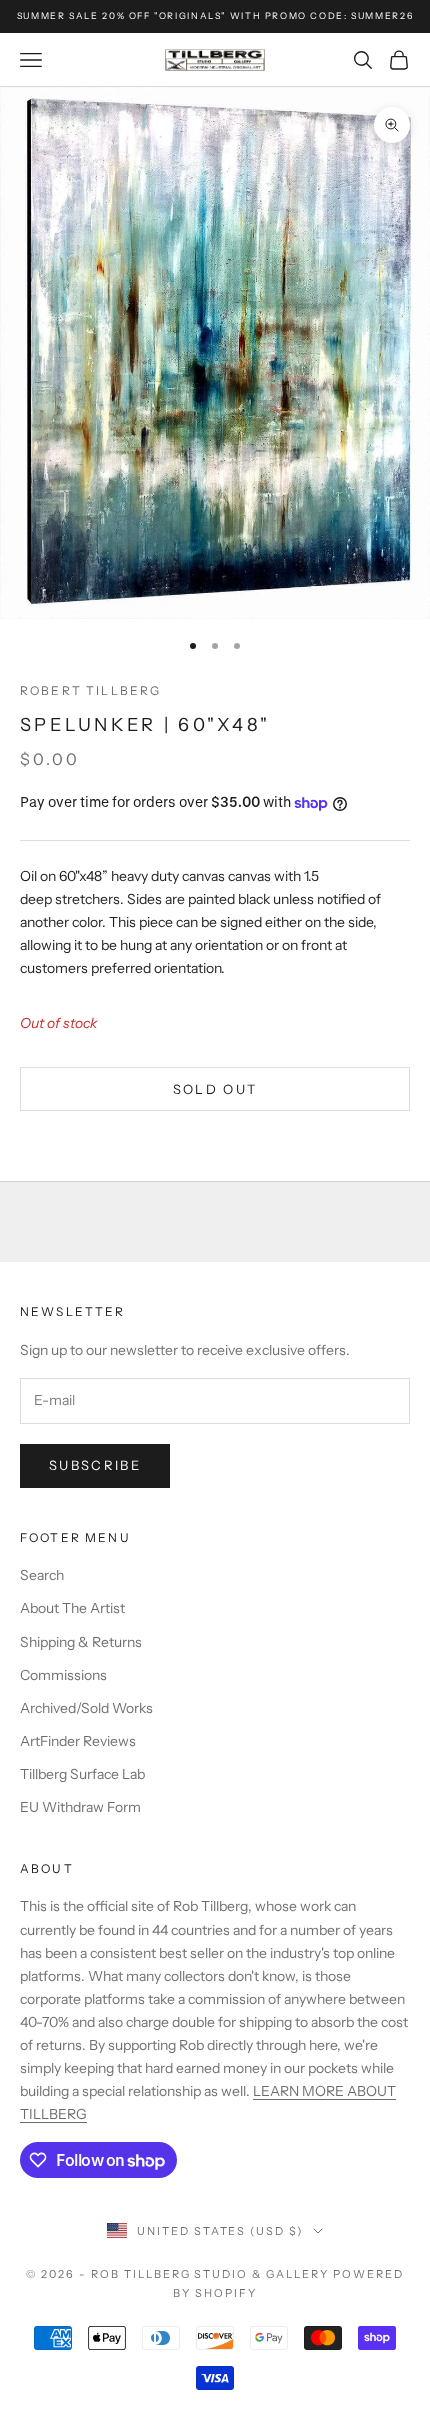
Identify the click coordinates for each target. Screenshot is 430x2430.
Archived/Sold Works (86, 1708)
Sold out (215, 1089)
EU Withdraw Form (80, 1807)
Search (42, 1575)
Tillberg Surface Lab (82, 1774)
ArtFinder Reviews (78, 1741)
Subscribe (95, 1465)
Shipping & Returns (81, 1642)
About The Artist (72, 1608)
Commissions (63, 1675)
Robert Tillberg (90, 690)
